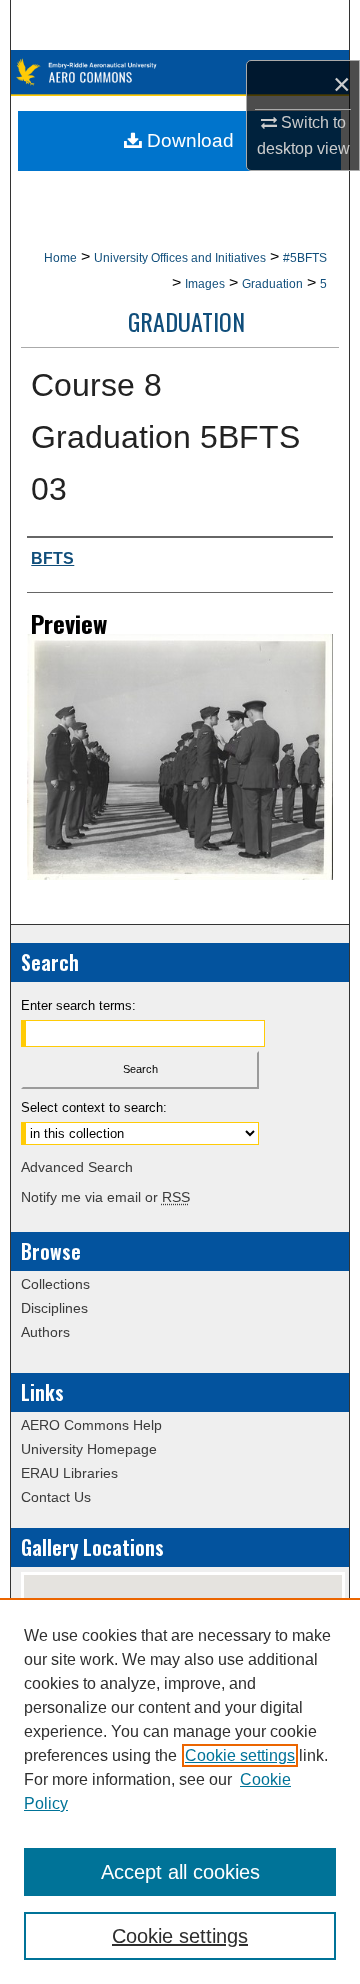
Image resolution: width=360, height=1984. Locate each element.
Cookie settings (240, 1755)
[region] (180, 1791)
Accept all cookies (180, 1872)
